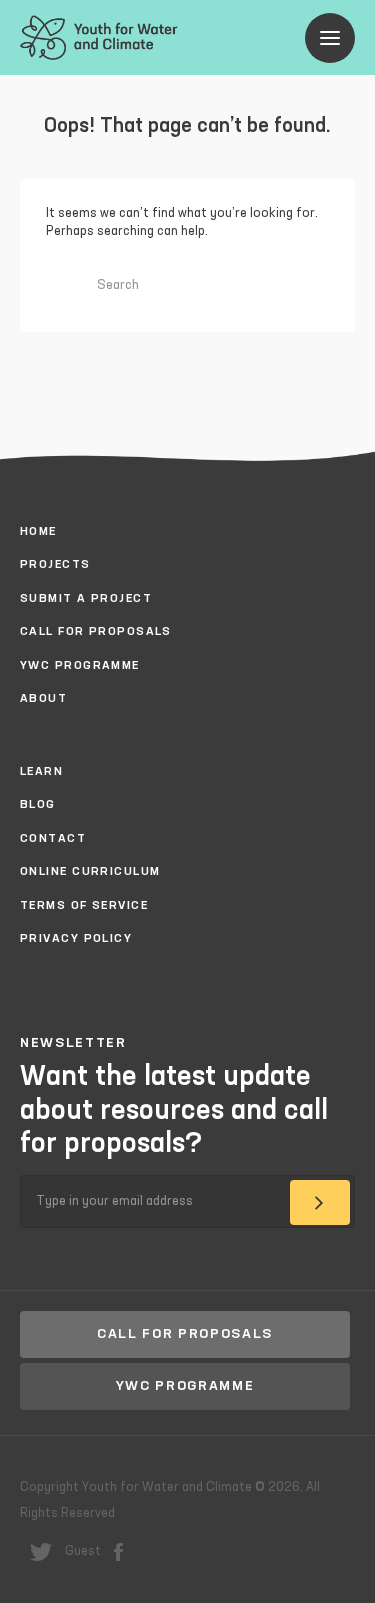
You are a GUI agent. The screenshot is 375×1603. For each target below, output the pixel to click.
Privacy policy (76, 939)
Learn (41, 772)
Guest (83, 1551)
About (43, 699)
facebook (118, 1552)
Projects (55, 565)
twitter (41, 1552)
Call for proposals (96, 632)
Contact (53, 839)
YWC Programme (80, 666)
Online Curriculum (90, 872)
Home (38, 532)
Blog (38, 805)
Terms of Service (84, 906)
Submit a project (86, 599)
